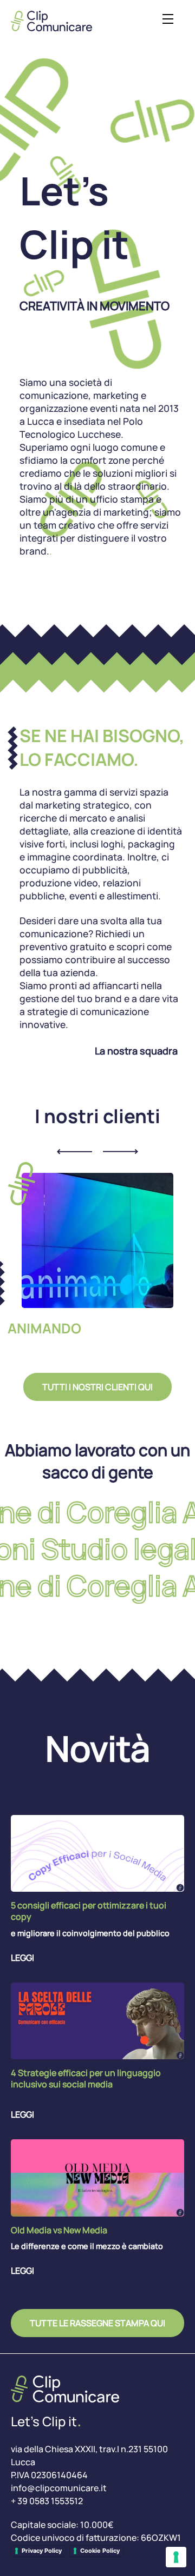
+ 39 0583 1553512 (47, 2501)
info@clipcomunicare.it (59, 2488)
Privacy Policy (42, 2551)
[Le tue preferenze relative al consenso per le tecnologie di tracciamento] (176, 2557)
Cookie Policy (100, 2551)
